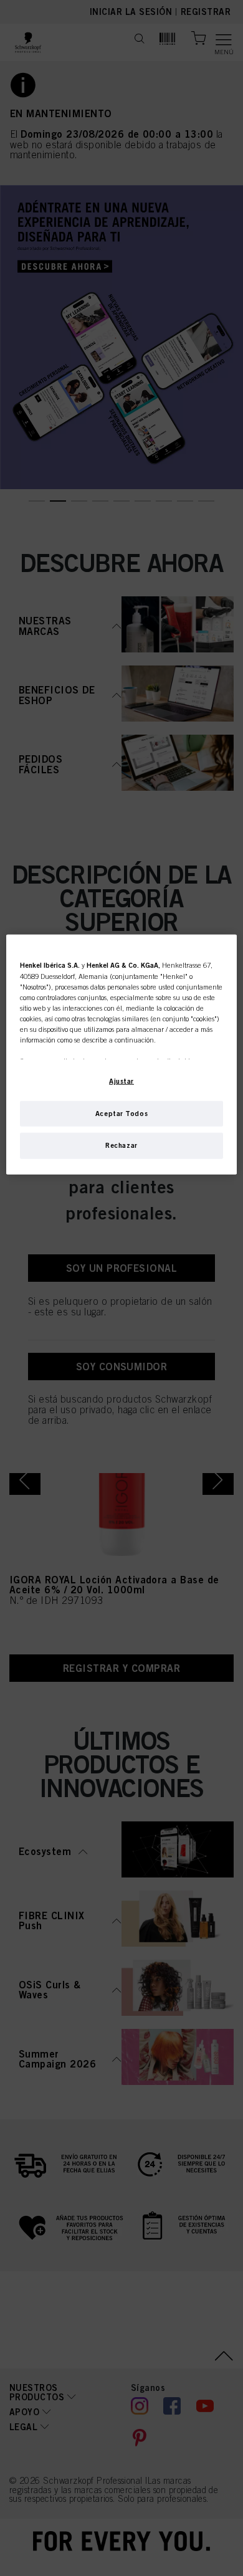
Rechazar (121, 1145)
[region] (122, 1054)
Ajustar (121, 1080)
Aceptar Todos (121, 1113)
